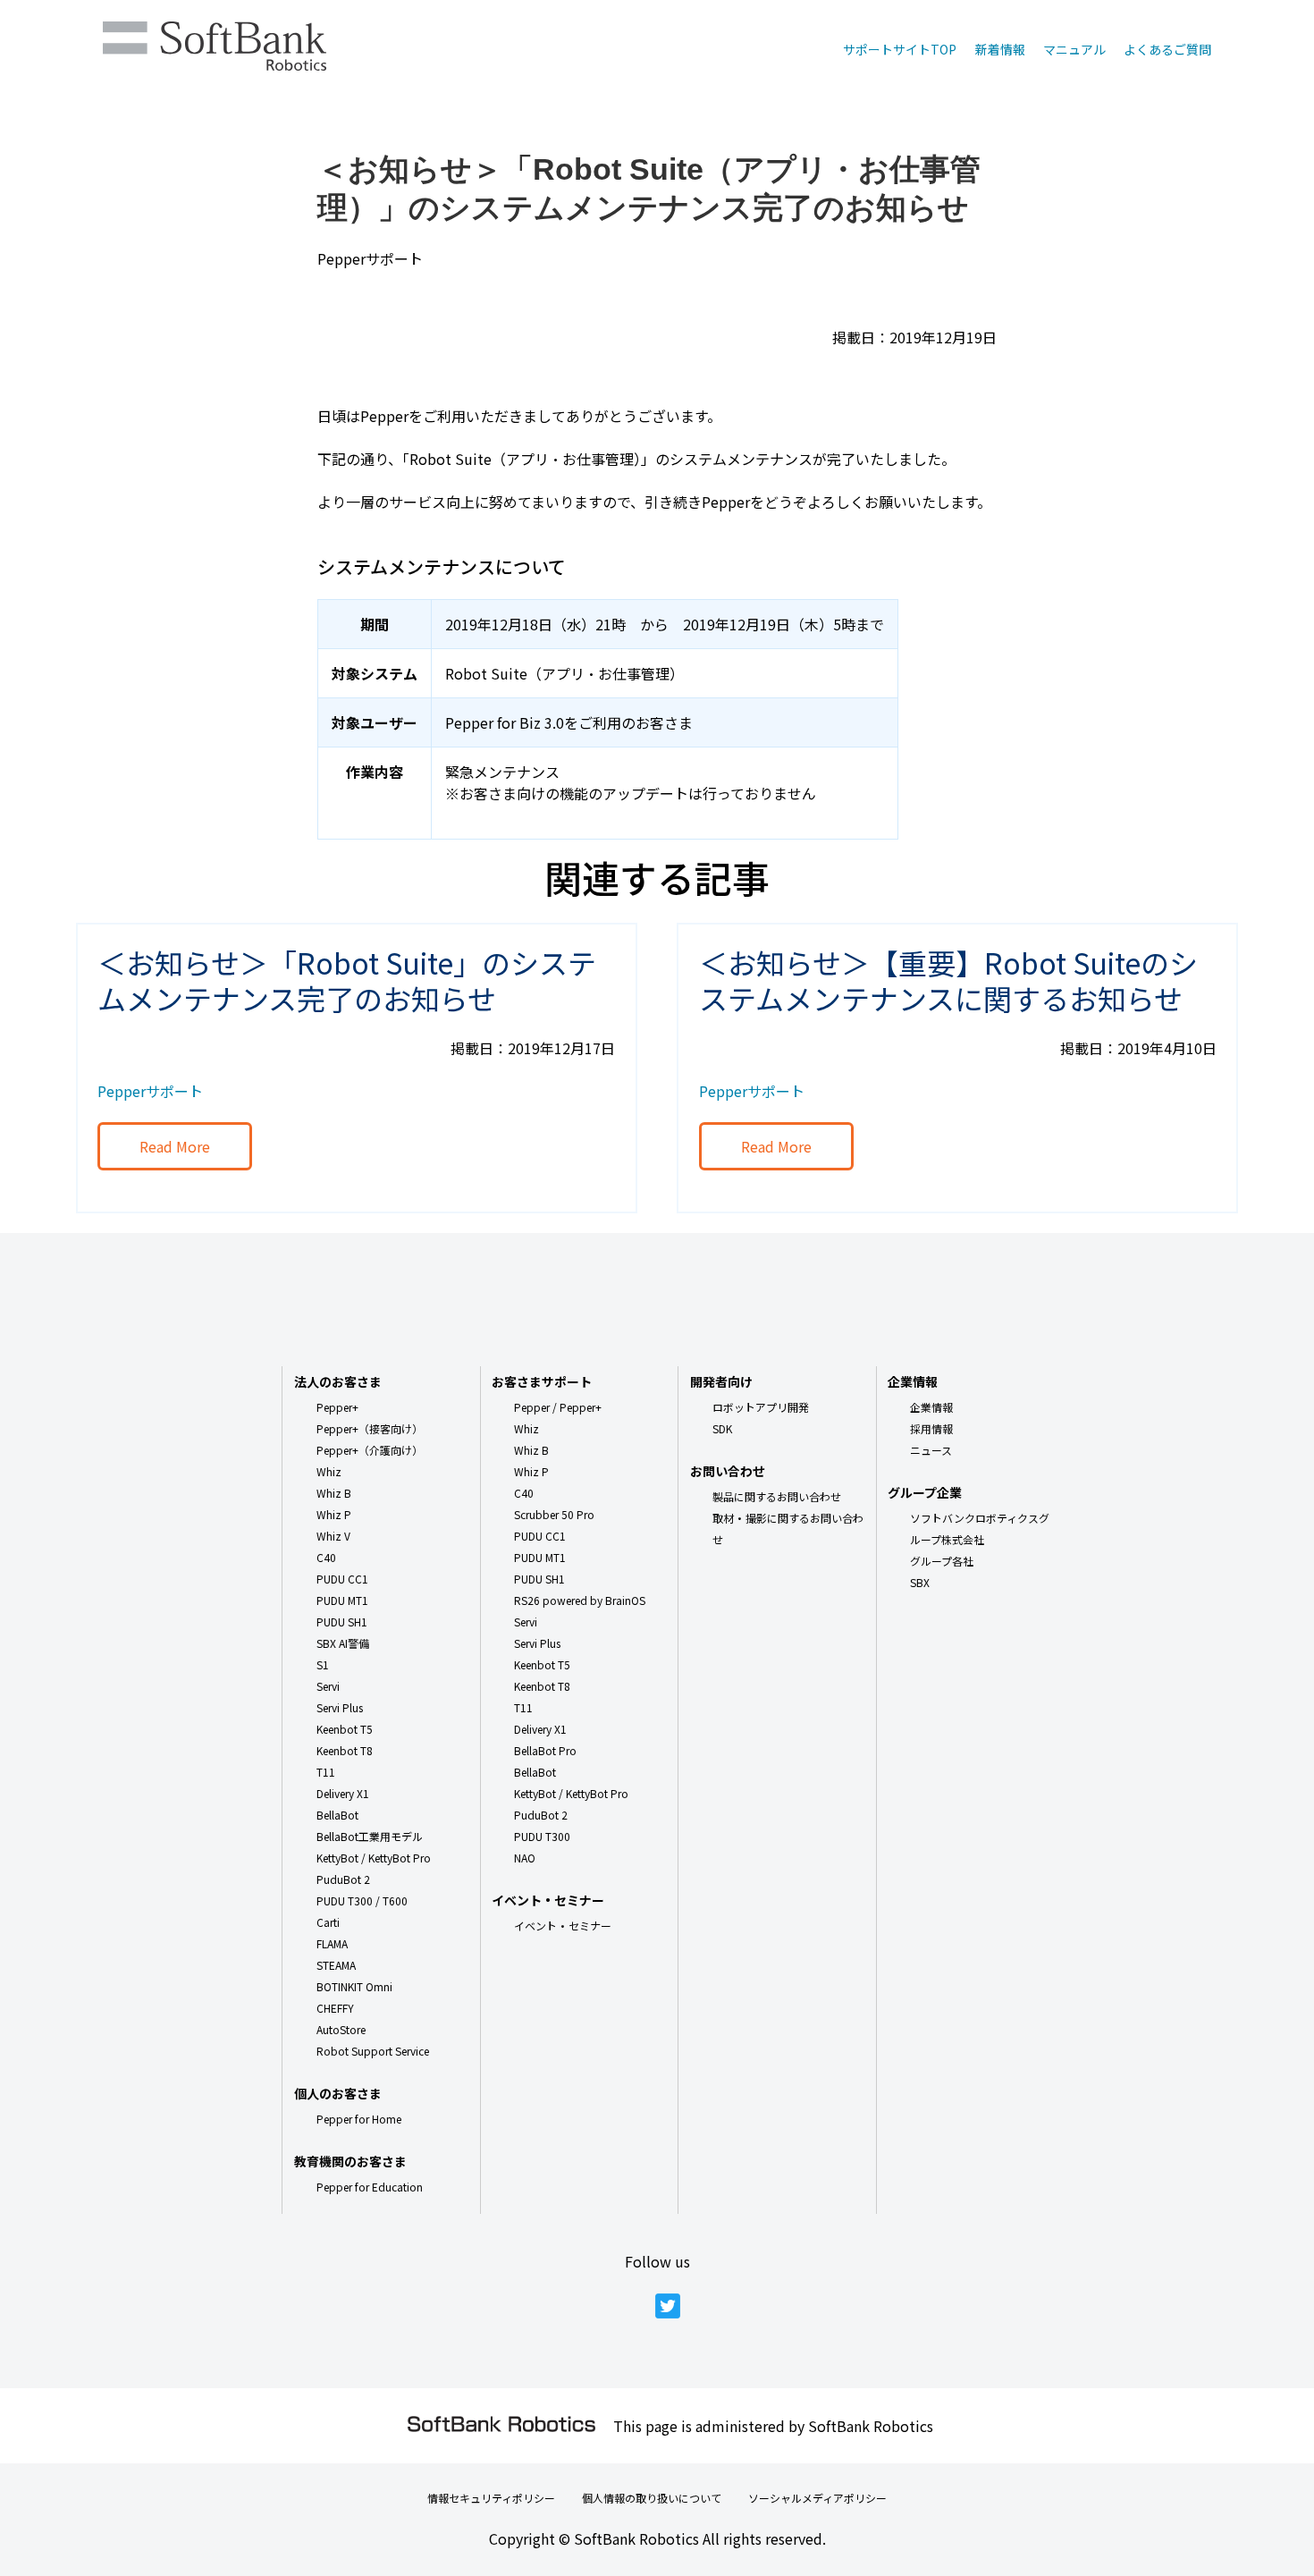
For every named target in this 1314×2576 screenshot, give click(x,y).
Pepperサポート (370, 258)
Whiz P (334, 1514)
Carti (328, 1922)
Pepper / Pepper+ (558, 1407)
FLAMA (332, 1943)
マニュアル (1074, 49)
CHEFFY (335, 2008)
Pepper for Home (359, 2119)
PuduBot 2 (343, 1879)
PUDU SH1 (342, 1622)
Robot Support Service (373, 2051)
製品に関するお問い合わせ (777, 1496)
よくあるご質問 (1167, 49)
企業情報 (931, 1407)
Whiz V (333, 1536)
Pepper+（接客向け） (370, 1428)
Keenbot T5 (345, 1729)
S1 (323, 1664)
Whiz (329, 1471)
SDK (722, 1428)
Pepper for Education (370, 2187)
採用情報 (931, 1428)
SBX (920, 1582)
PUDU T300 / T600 (362, 1900)
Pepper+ (337, 1407)
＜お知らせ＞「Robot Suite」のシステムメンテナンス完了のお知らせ (347, 980)
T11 (326, 1772)
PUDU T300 (542, 1836)
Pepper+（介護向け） (370, 1450)
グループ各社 (942, 1561)
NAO (525, 1858)
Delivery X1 (343, 1793)
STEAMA (336, 1965)
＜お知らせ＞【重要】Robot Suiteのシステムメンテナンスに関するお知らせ (948, 980)
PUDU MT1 (342, 1600)
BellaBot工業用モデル (370, 1836)
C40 (326, 1557)
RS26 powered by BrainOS (580, 1600)
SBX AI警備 (343, 1643)
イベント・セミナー (563, 1926)
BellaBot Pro (545, 1750)
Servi (328, 1686)
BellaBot (337, 1815)
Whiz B (334, 1493)
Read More (175, 1146)
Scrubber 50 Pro (554, 1514)
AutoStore (341, 2029)
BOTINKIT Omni (354, 1986)
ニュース (931, 1450)
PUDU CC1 (342, 1579)
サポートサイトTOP (900, 49)
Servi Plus (340, 1707)
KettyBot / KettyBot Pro (374, 1858)
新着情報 (1000, 49)
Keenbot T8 (345, 1750)
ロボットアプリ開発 (761, 1407)
